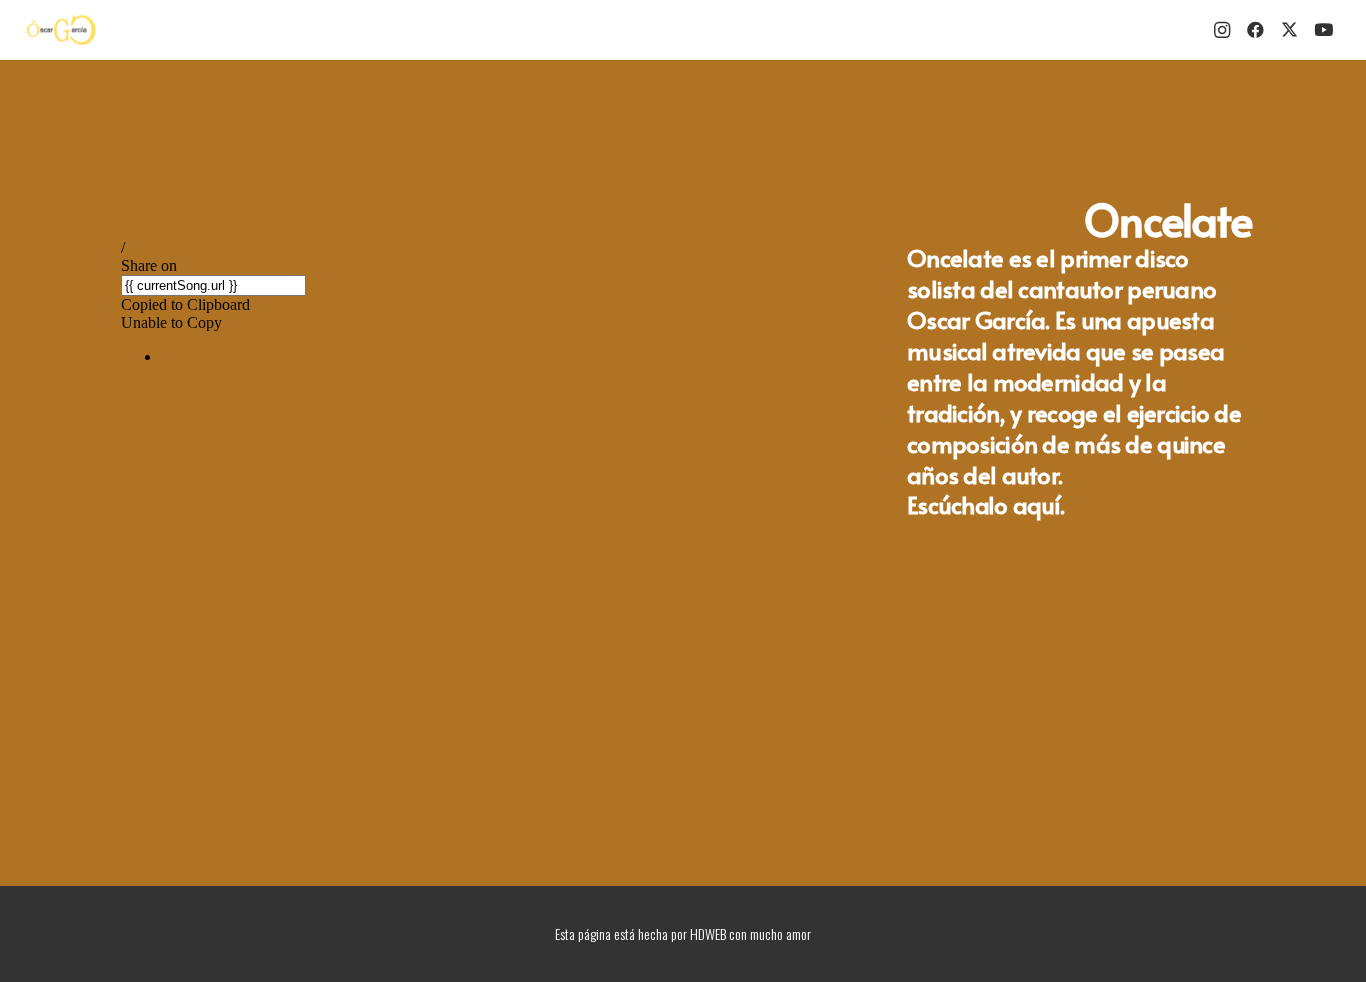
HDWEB (708, 933)
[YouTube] (1324, 30)
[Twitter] (1290, 30)
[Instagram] (1222, 30)
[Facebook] (1256, 30)
